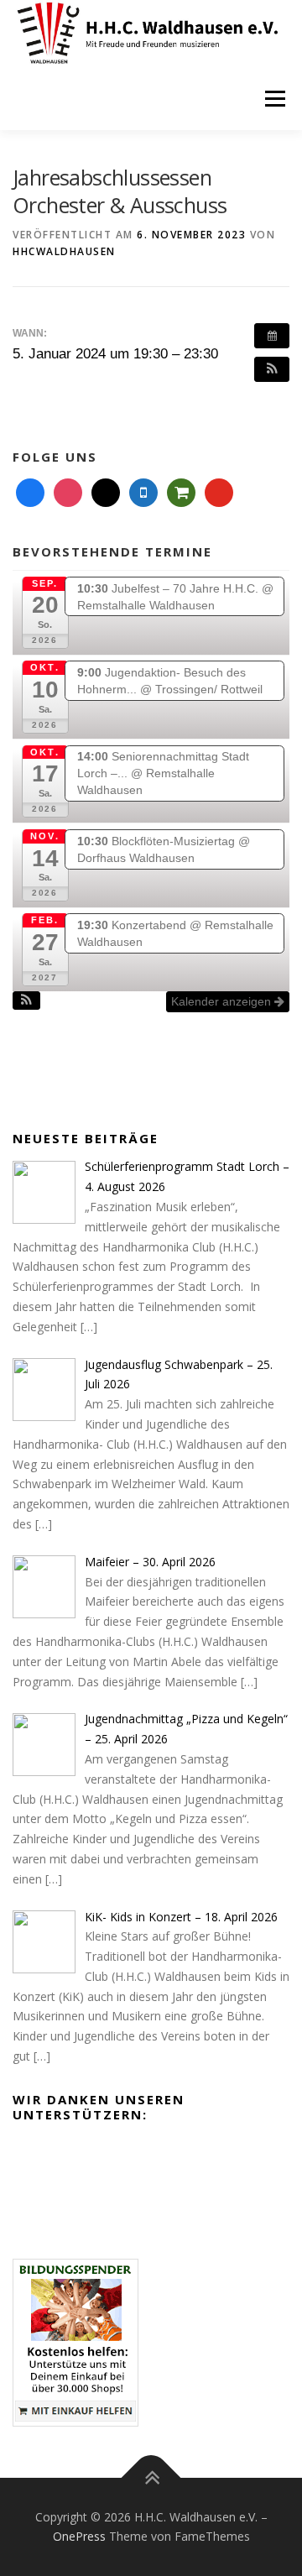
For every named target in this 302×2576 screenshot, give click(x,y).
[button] (272, 369)
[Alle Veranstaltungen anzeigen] (272, 336)
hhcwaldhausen (64, 251)
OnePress (79, 2536)
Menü (274, 99)
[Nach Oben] (151, 2477)
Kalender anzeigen (223, 1001)
